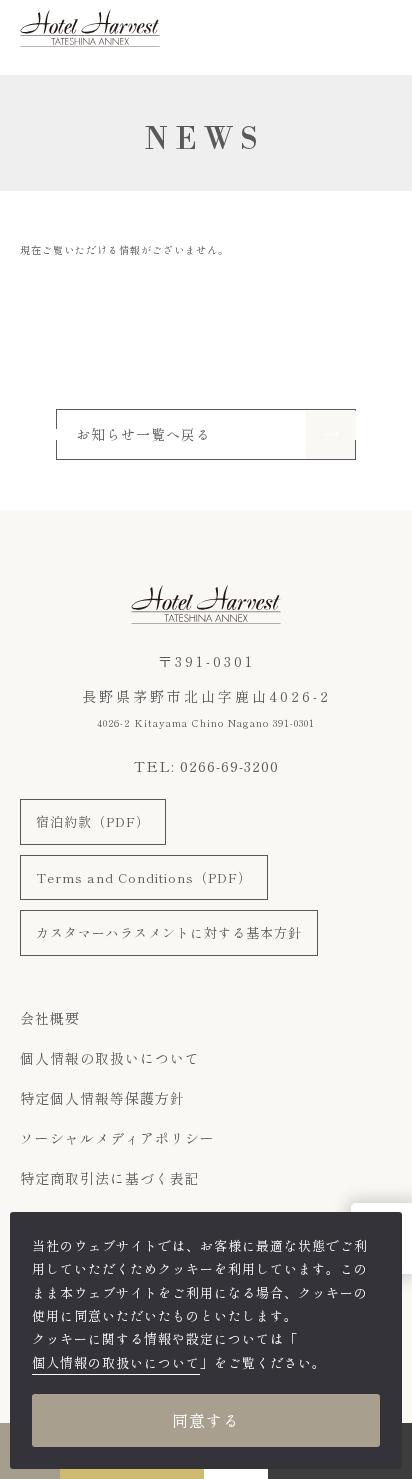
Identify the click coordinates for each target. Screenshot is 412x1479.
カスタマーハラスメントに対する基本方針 (169, 932)
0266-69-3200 (229, 765)
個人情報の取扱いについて (110, 1058)
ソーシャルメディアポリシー (117, 1138)
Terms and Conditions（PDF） (144, 877)
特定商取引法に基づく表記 (110, 1178)
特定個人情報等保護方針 (102, 1098)
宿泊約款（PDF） (93, 821)
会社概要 (50, 1018)
